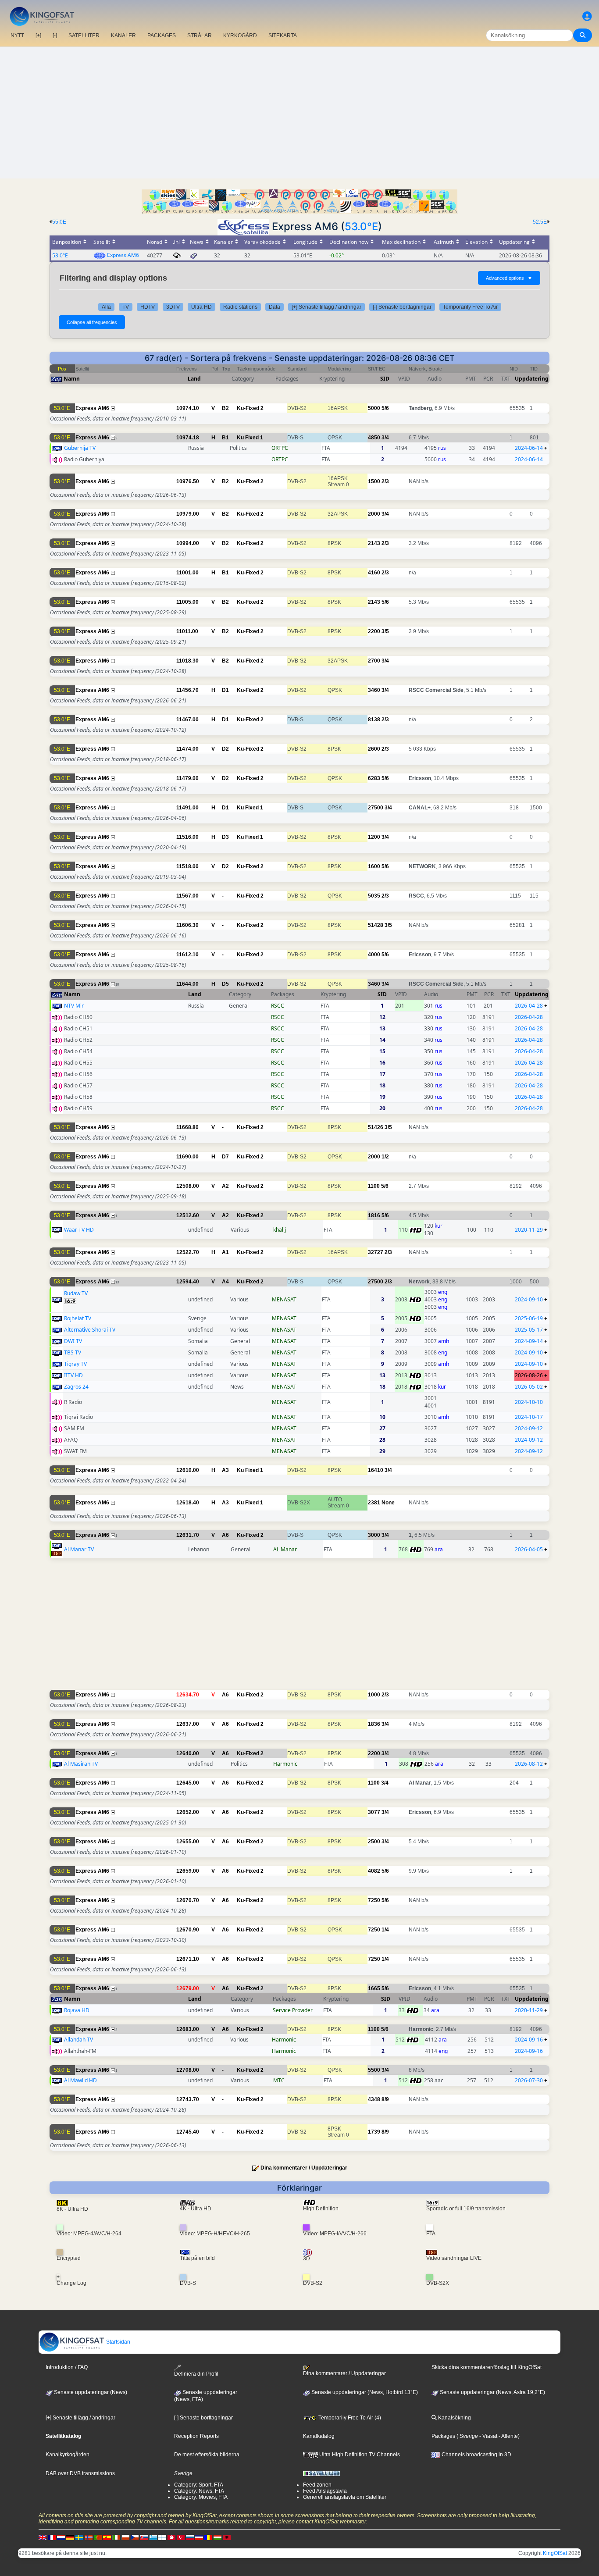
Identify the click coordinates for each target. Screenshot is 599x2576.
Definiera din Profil (196, 2374)
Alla (106, 307)
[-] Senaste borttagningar (402, 307)
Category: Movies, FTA (201, 2497)
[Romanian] (208, 2537)
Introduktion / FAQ (67, 2367)
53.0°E (361, 226)
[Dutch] (61, 2537)
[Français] (52, 2537)
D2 (225, 749)
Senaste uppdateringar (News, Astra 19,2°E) (492, 2392)
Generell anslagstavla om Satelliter (345, 2497)
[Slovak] (144, 2537)
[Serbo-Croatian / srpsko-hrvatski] (199, 2537)
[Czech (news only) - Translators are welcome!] (135, 2537)
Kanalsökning (454, 2418)
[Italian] (116, 2537)
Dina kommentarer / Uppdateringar (304, 2168)
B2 (225, 408)
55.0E (59, 222)
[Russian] (190, 2537)
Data (275, 307)
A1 (225, 1252)
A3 (225, 1470)
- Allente (508, 2436)
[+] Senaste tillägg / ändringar (326, 307)
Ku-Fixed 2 (250, 408)
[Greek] (153, 2537)
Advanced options (509, 278)
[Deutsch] (70, 2537)
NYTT (17, 36)
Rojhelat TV (78, 1318)
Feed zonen (317, 2485)
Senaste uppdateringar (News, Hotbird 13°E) (364, 2392)
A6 (225, 1535)
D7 (225, 1157)
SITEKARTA (283, 36)
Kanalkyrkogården (68, 2455)
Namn (72, 379)
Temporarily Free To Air (470, 307)
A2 (225, 1186)
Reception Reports (196, 2436)
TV (126, 307)
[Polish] (125, 2537)
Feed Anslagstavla (325, 2491)
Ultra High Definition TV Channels (359, 2455)
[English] (43, 2537)
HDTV (148, 307)
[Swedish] (79, 2537)
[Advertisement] (299, 113)
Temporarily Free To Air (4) (349, 2418)
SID (385, 379)
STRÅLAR (200, 36)
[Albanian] (227, 2537)
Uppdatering (532, 379)
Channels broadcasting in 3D (476, 2455)
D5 (225, 984)
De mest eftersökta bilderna (207, 2455)
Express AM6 (123, 255)
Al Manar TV (79, 1549)
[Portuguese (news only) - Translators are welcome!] (98, 2537)
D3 (225, 837)
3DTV (173, 307)
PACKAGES (162, 36)
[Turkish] (181, 2537)
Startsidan (118, 2342)
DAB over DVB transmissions (80, 2473)
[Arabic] (171, 2537)
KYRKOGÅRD (240, 36)
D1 (225, 690)
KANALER (123, 36)
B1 (225, 438)
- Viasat (488, 2436)
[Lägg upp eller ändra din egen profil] (587, 16)
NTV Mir (74, 1006)
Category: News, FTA (199, 2491)
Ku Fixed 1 (250, 438)
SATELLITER (84, 36)
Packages (443, 2436)
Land (194, 379)
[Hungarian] (217, 2537)
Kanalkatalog (319, 2436)
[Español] (107, 2537)
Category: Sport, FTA (199, 2485)
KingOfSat (555, 2553)
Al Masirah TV (81, 1764)
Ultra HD (201, 307)
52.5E (540, 222)
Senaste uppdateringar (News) (90, 2392)
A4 (225, 1282)
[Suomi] (162, 2537)
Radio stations (240, 307)
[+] (38, 36)
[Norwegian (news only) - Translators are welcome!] (89, 2537)
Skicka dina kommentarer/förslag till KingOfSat (487, 2367)
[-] (55, 36)
